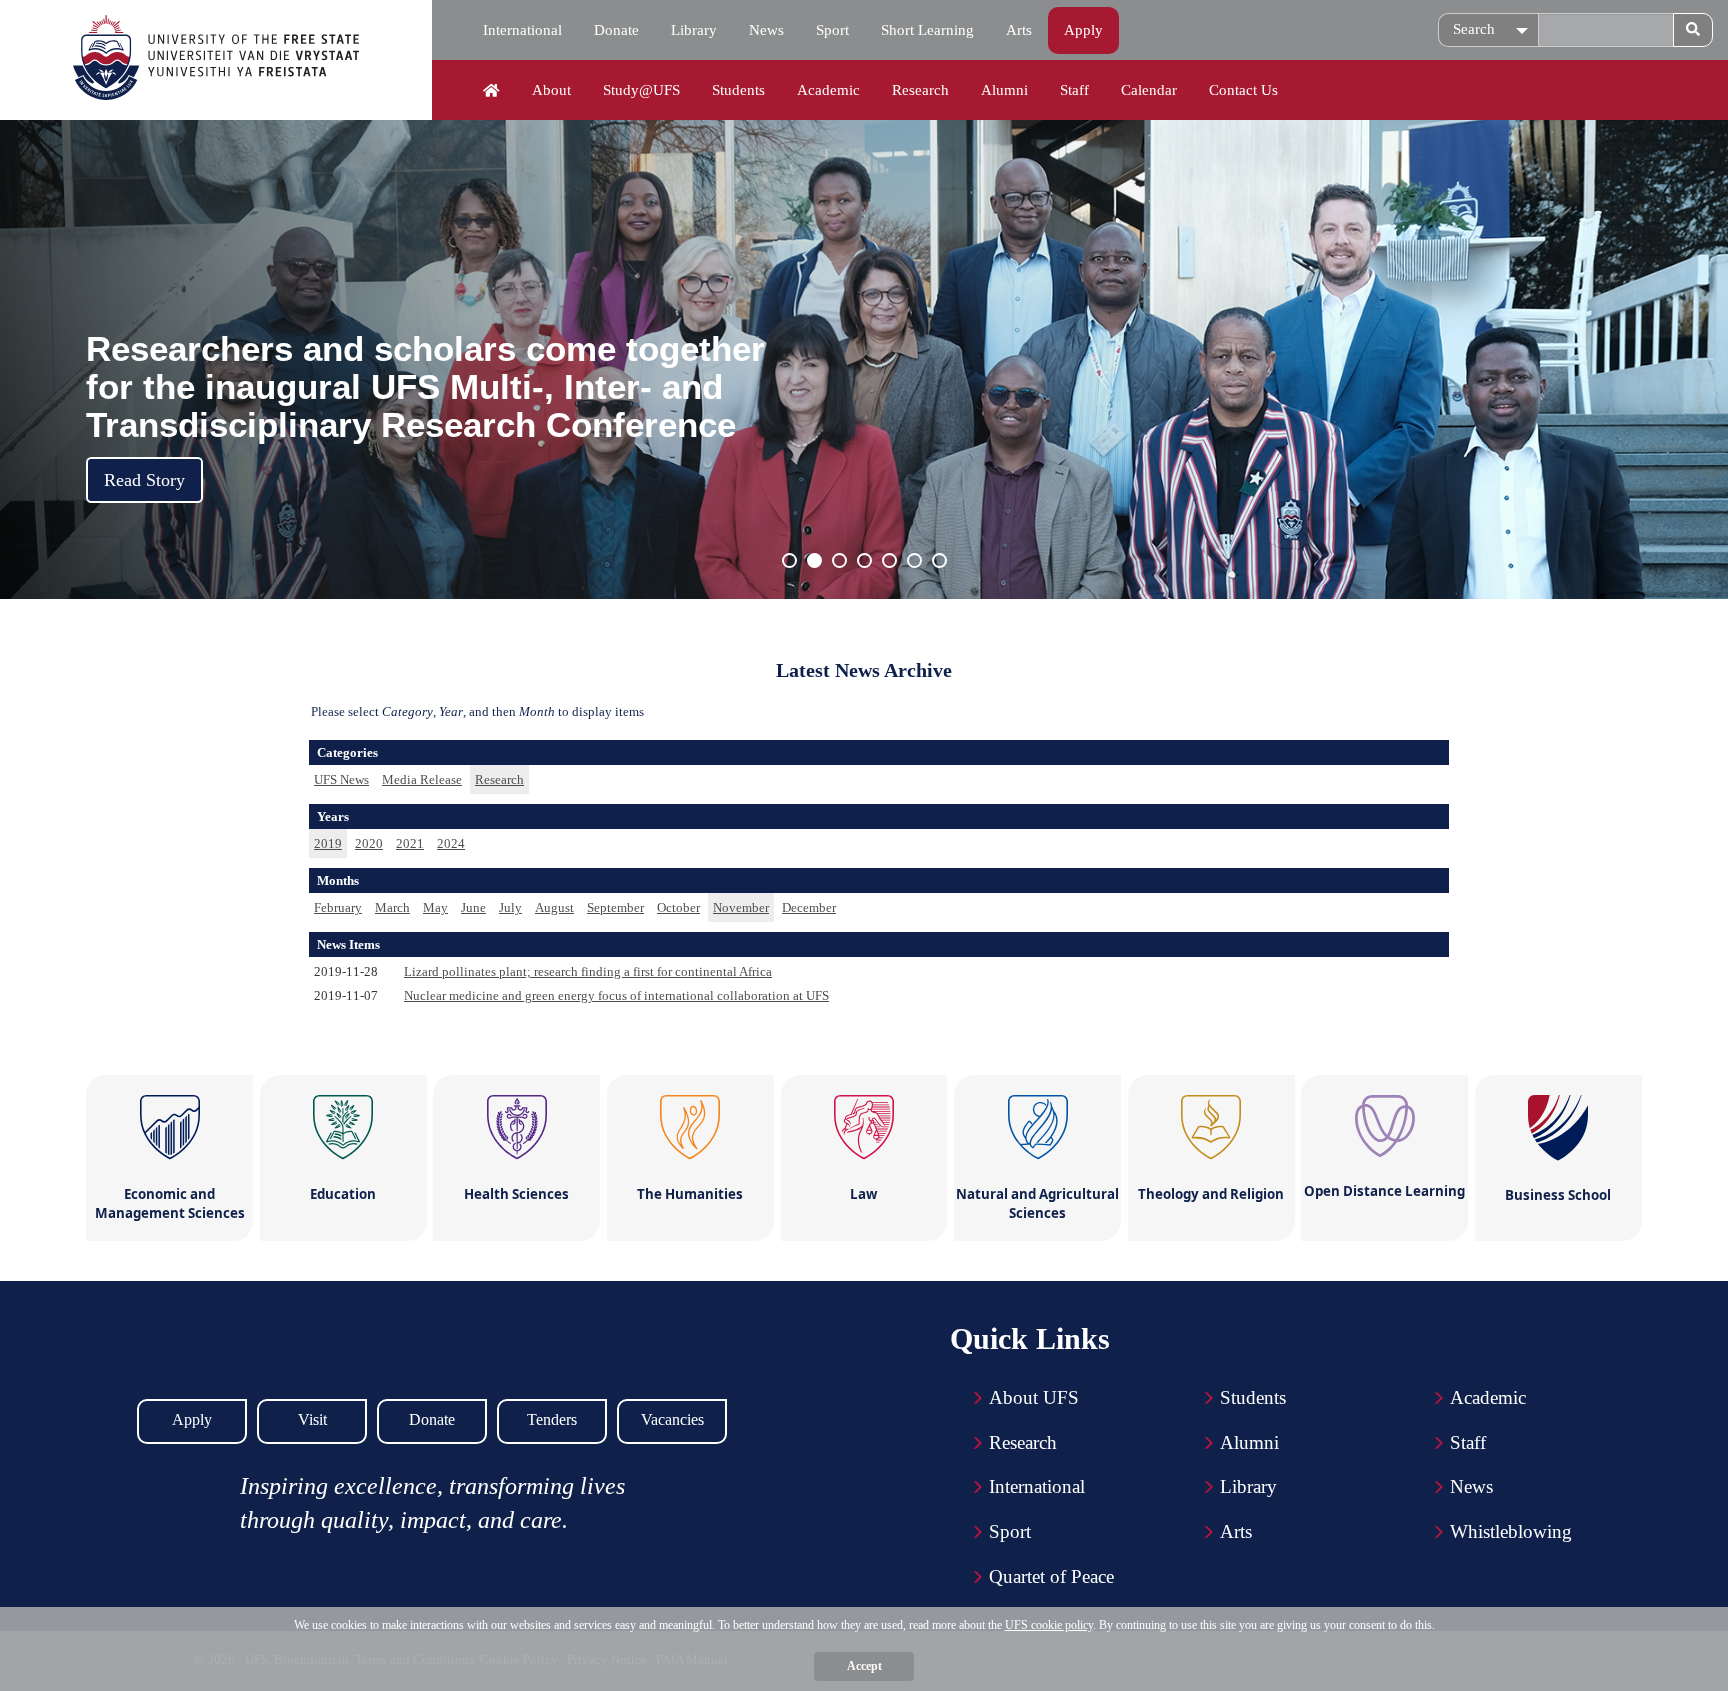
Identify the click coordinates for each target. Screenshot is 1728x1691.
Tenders (552, 1419)
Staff (1074, 90)
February (338, 907)
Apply (1083, 30)
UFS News (341, 779)
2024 (451, 843)
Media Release (422, 779)
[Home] (491, 91)
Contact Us (1243, 90)
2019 (328, 843)
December (809, 907)
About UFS (1034, 1397)
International (522, 30)
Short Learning (927, 30)
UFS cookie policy (1049, 1625)
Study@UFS (641, 90)
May (435, 907)
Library (694, 30)
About (551, 90)
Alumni (1004, 90)
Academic (828, 90)
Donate (616, 30)
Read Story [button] (144, 480)
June (473, 907)
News (766, 30)
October (678, 907)
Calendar (1149, 90)
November (741, 907)
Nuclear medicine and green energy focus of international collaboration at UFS (616, 995)
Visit (312, 1419)
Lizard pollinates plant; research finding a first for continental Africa (588, 971)
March (392, 907)
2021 (410, 843)
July (510, 907)
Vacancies (672, 1419)
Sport (832, 30)
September (615, 907)
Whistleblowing (1511, 1531)
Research (920, 90)
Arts (1019, 30)
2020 (369, 843)
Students (738, 90)
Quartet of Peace (1051, 1576)
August (554, 907)
